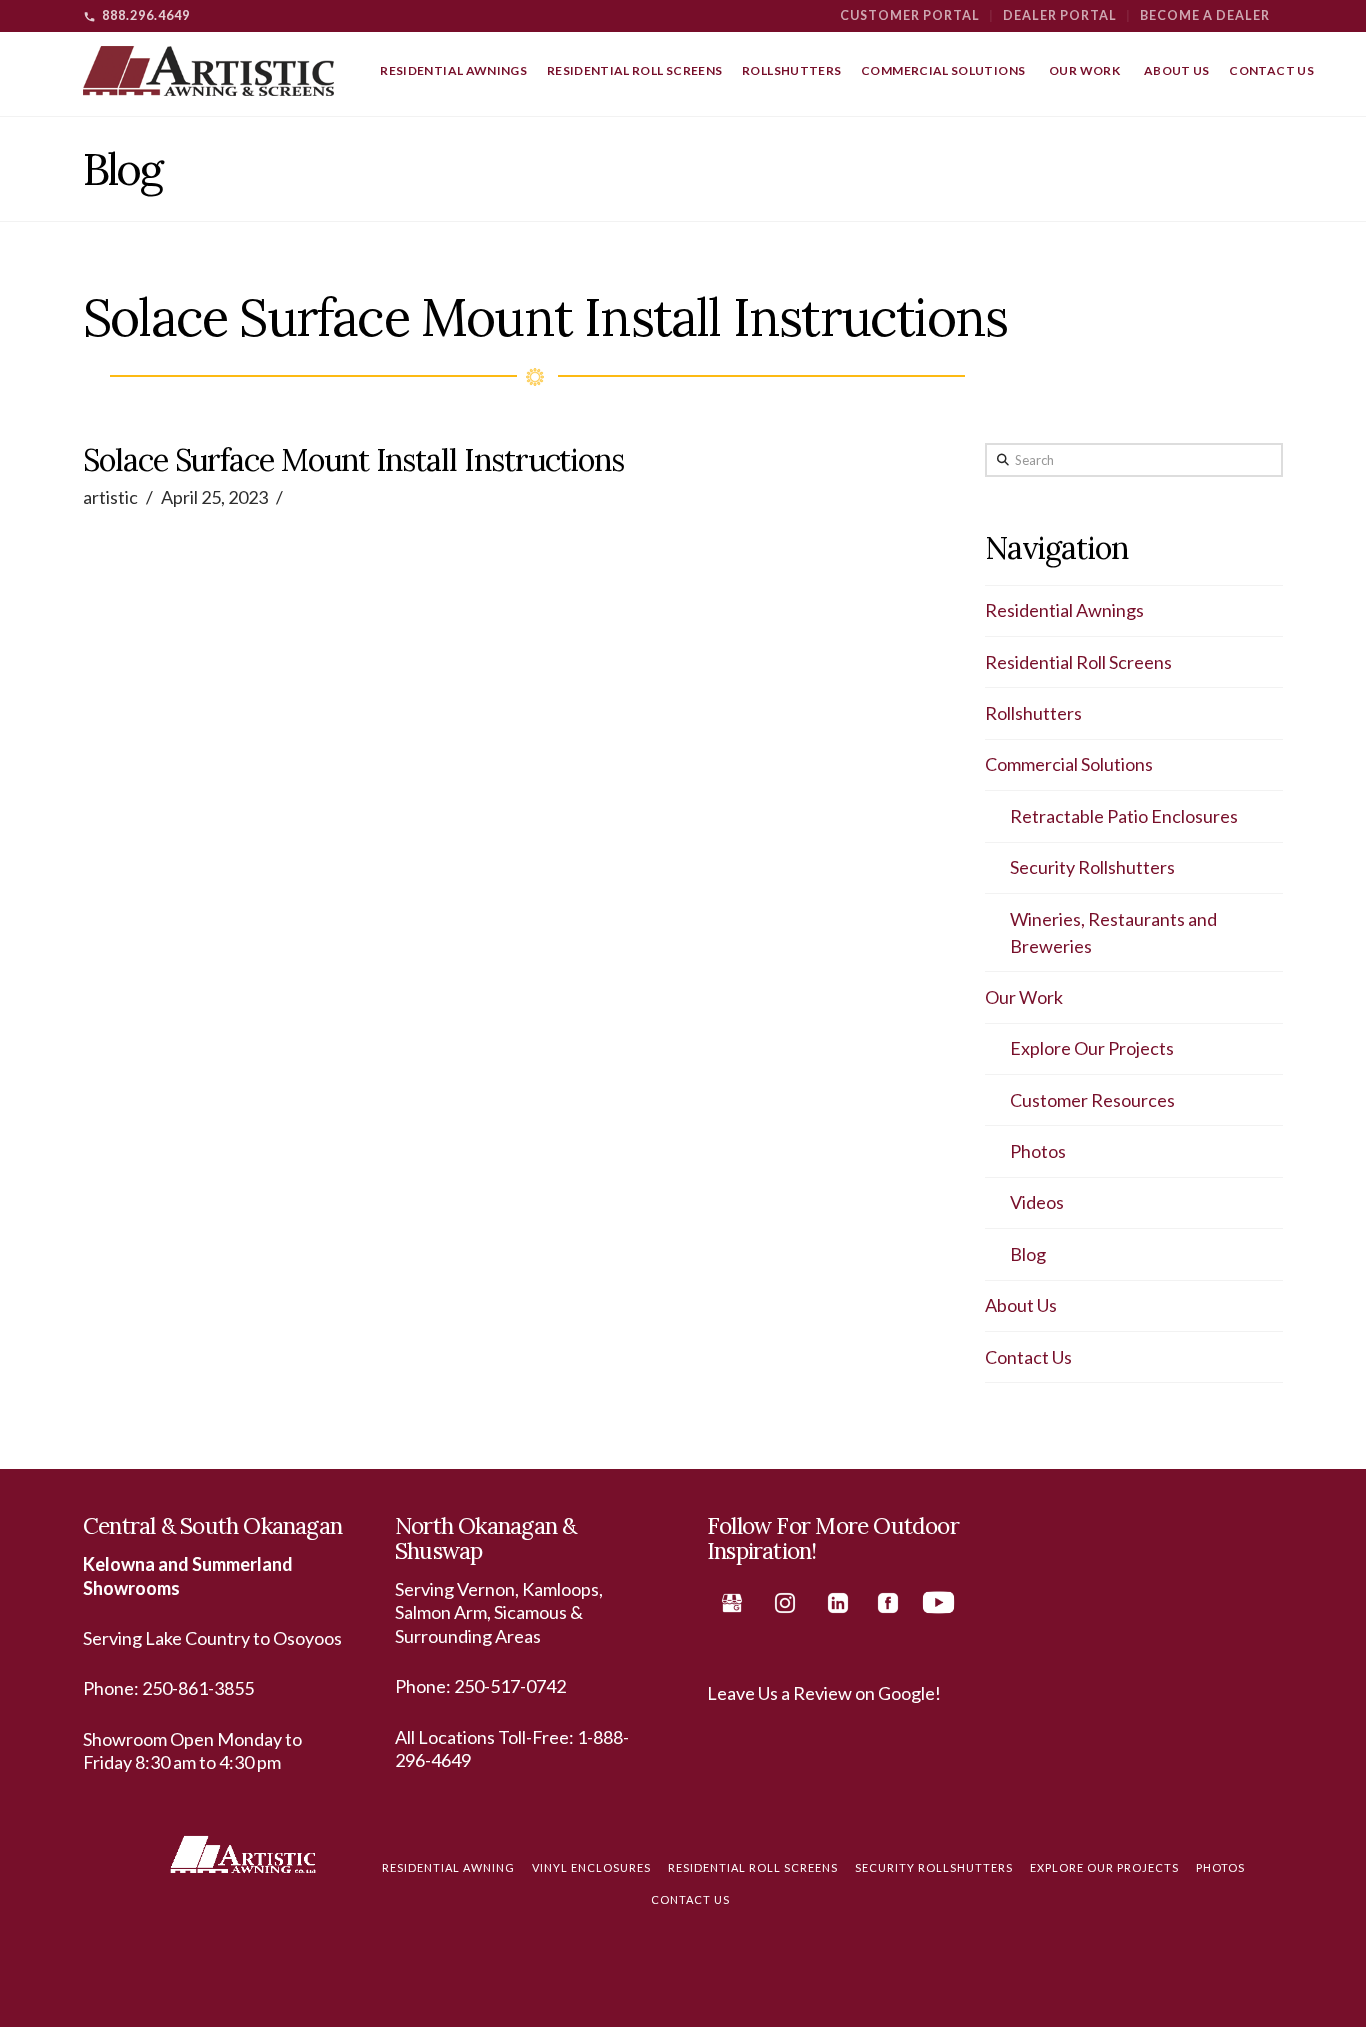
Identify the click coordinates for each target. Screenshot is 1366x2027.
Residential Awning (448, 1867)
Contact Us (1028, 1357)
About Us (1021, 1305)
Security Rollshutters (1092, 867)
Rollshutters (1033, 713)
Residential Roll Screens (1078, 662)
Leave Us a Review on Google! (824, 1693)
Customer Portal (910, 15)
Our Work (1024, 997)
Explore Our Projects (1092, 1048)
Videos (1037, 1202)
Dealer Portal (1060, 15)
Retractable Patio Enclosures (1124, 816)
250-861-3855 (198, 1688)
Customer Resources (1092, 1100)
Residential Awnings (1064, 610)
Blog (1028, 1254)
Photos (1038, 1151)
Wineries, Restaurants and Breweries (1113, 932)
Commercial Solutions (1069, 764)
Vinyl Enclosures (591, 1867)
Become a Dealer (1205, 15)
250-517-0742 (510, 1686)
